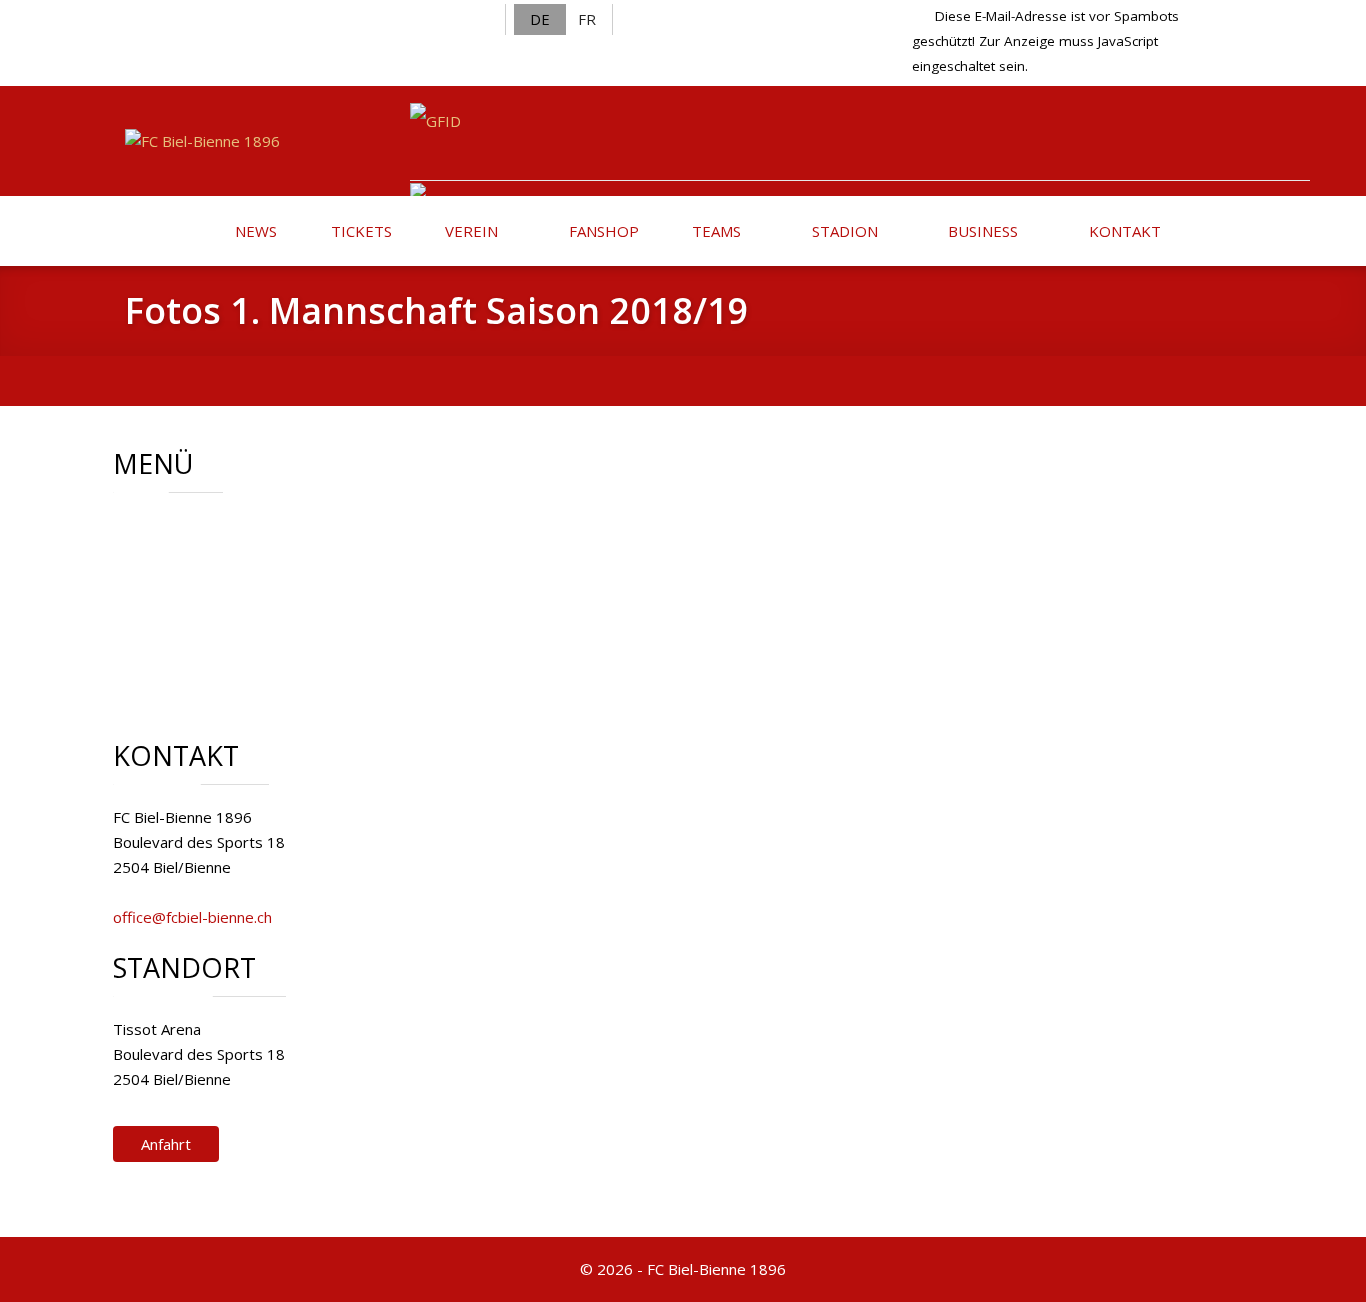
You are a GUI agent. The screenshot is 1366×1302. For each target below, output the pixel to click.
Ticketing (193, 600)
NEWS (254, 231)
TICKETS (359, 231)
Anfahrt (166, 1144)
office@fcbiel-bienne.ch (192, 917)
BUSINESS (981, 231)
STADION (843, 231)
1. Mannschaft (209, 575)
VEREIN (469, 231)
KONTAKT (1123, 231)
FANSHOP (602, 231)
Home (183, 525)
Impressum (201, 650)
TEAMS (714, 231)
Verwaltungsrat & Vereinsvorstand (281, 550)
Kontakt (189, 625)
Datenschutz (205, 675)
